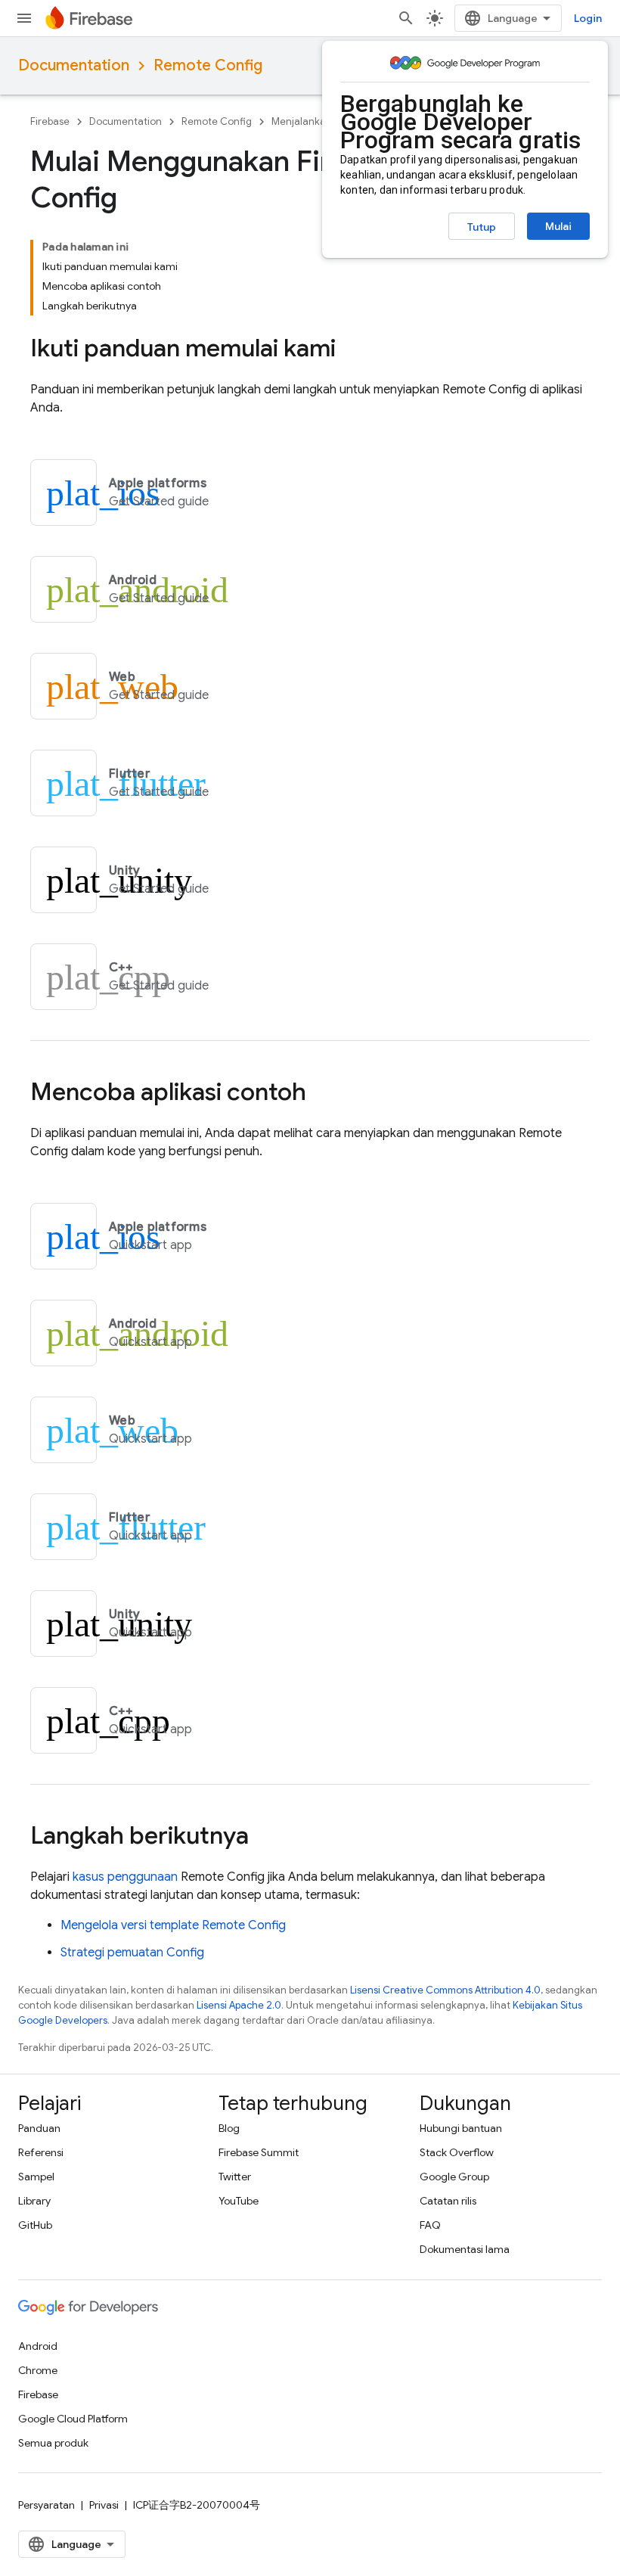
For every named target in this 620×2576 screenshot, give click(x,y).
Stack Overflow (457, 2152)
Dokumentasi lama (465, 2249)
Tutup (482, 227)
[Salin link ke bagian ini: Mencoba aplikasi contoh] (321, 1094)
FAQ (430, 2225)
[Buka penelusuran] (406, 18)
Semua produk (53, 2443)
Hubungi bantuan (461, 2128)
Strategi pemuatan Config (132, 1953)
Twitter (235, 2177)
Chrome (38, 2370)
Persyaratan (46, 2505)
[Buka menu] (24, 18)
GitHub (35, 2225)
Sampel (36, 2177)
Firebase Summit (259, 2152)
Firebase (50, 121)
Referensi (41, 2152)
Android (38, 2346)
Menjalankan (302, 121)
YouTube (239, 2201)
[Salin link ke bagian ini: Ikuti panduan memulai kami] (351, 350)
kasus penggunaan (125, 1877)
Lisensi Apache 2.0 (239, 2005)
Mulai (558, 226)
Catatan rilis (448, 2201)
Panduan (39, 2128)
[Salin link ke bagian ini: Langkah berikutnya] (264, 1838)
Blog (229, 2128)
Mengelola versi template (173, 1925)
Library (34, 2201)
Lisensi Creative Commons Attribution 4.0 (445, 1990)
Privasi (104, 2505)
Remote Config (208, 65)
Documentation (74, 65)
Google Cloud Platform (73, 2419)
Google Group (454, 2177)
